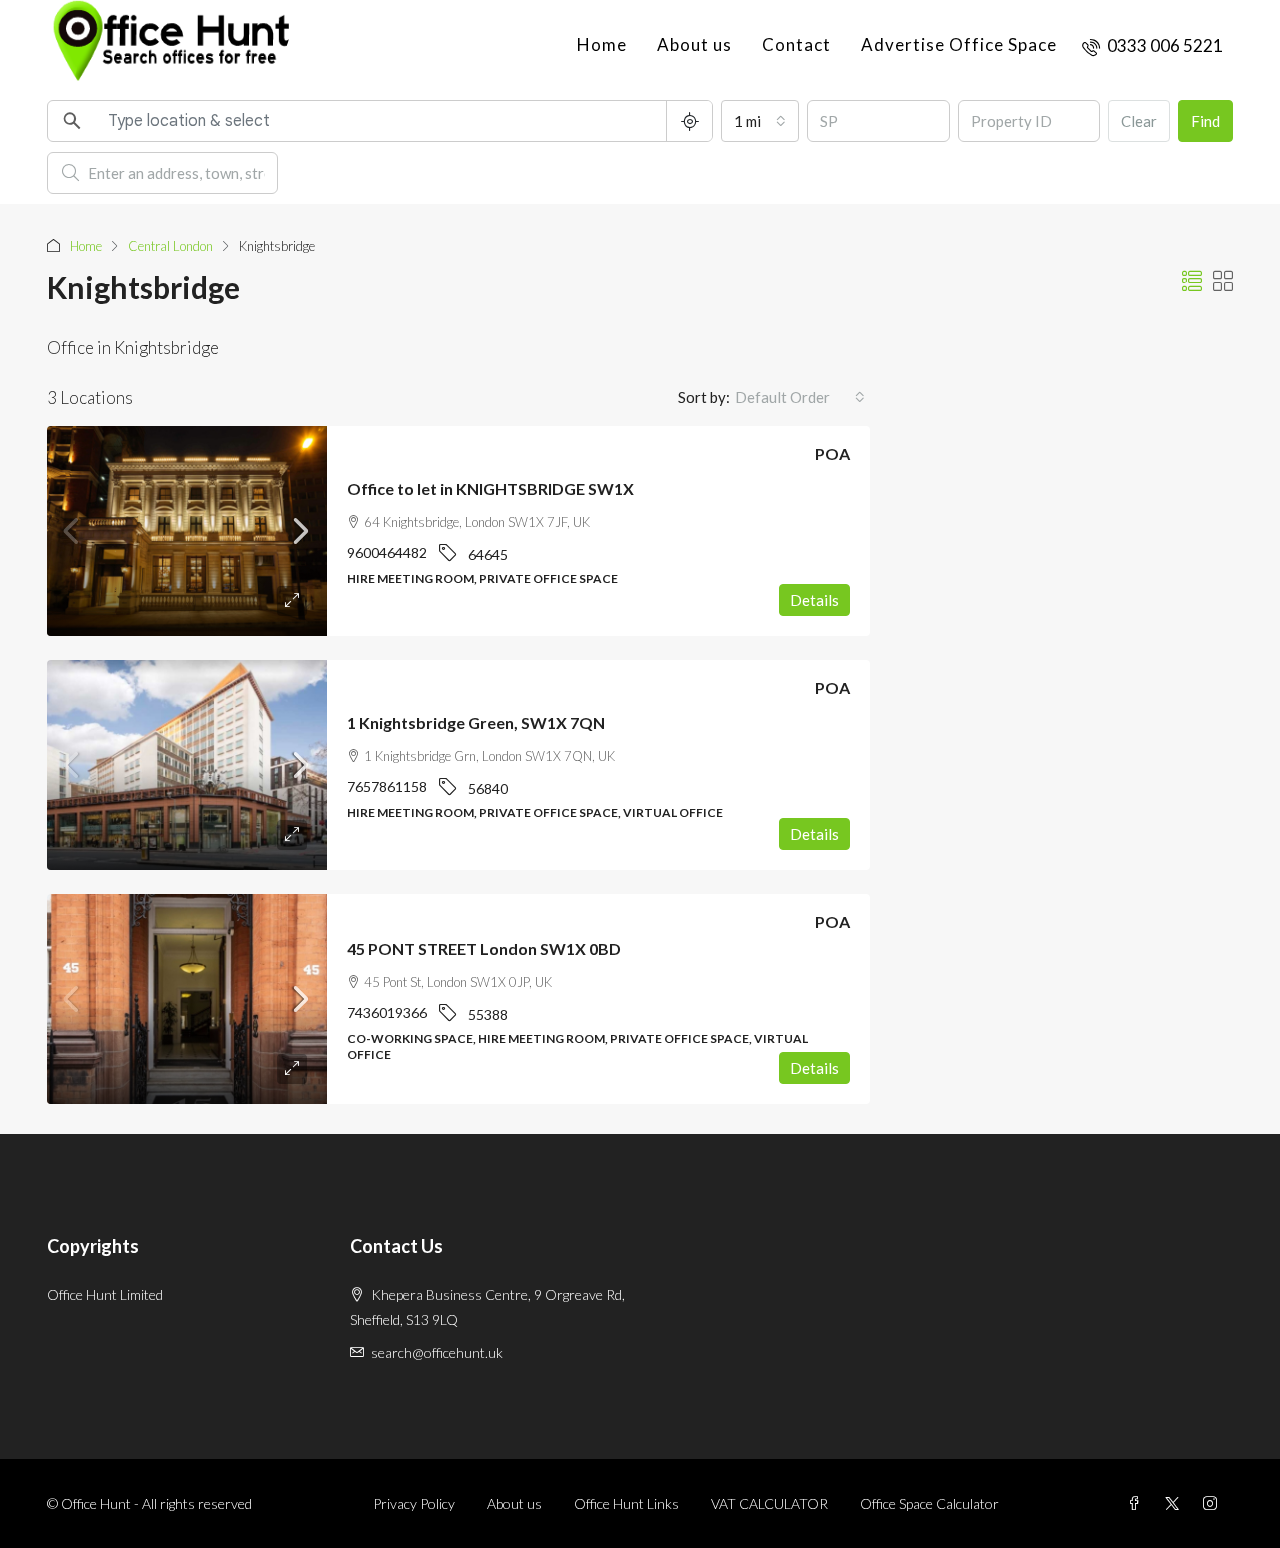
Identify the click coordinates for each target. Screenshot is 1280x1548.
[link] (187, 531)
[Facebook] (1138, 1503)
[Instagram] (1214, 1503)
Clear (1139, 121)
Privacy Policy (414, 1503)
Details (814, 600)
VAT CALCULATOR (769, 1503)
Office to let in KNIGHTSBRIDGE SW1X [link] (490, 488)
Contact (796, 44)
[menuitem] (1152, 45)
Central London (170, 246)
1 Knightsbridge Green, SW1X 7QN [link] (476, 722)
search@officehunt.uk (437, 1352)
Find (1205, 121)
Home (602, 44)
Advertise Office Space (959, 44)
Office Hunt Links (626, 1503)
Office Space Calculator (929, 1503)
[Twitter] (1176, 1503)
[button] (1192, 281)
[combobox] (760, 121)
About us (694, 44)
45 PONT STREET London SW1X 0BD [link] (484, 948)
